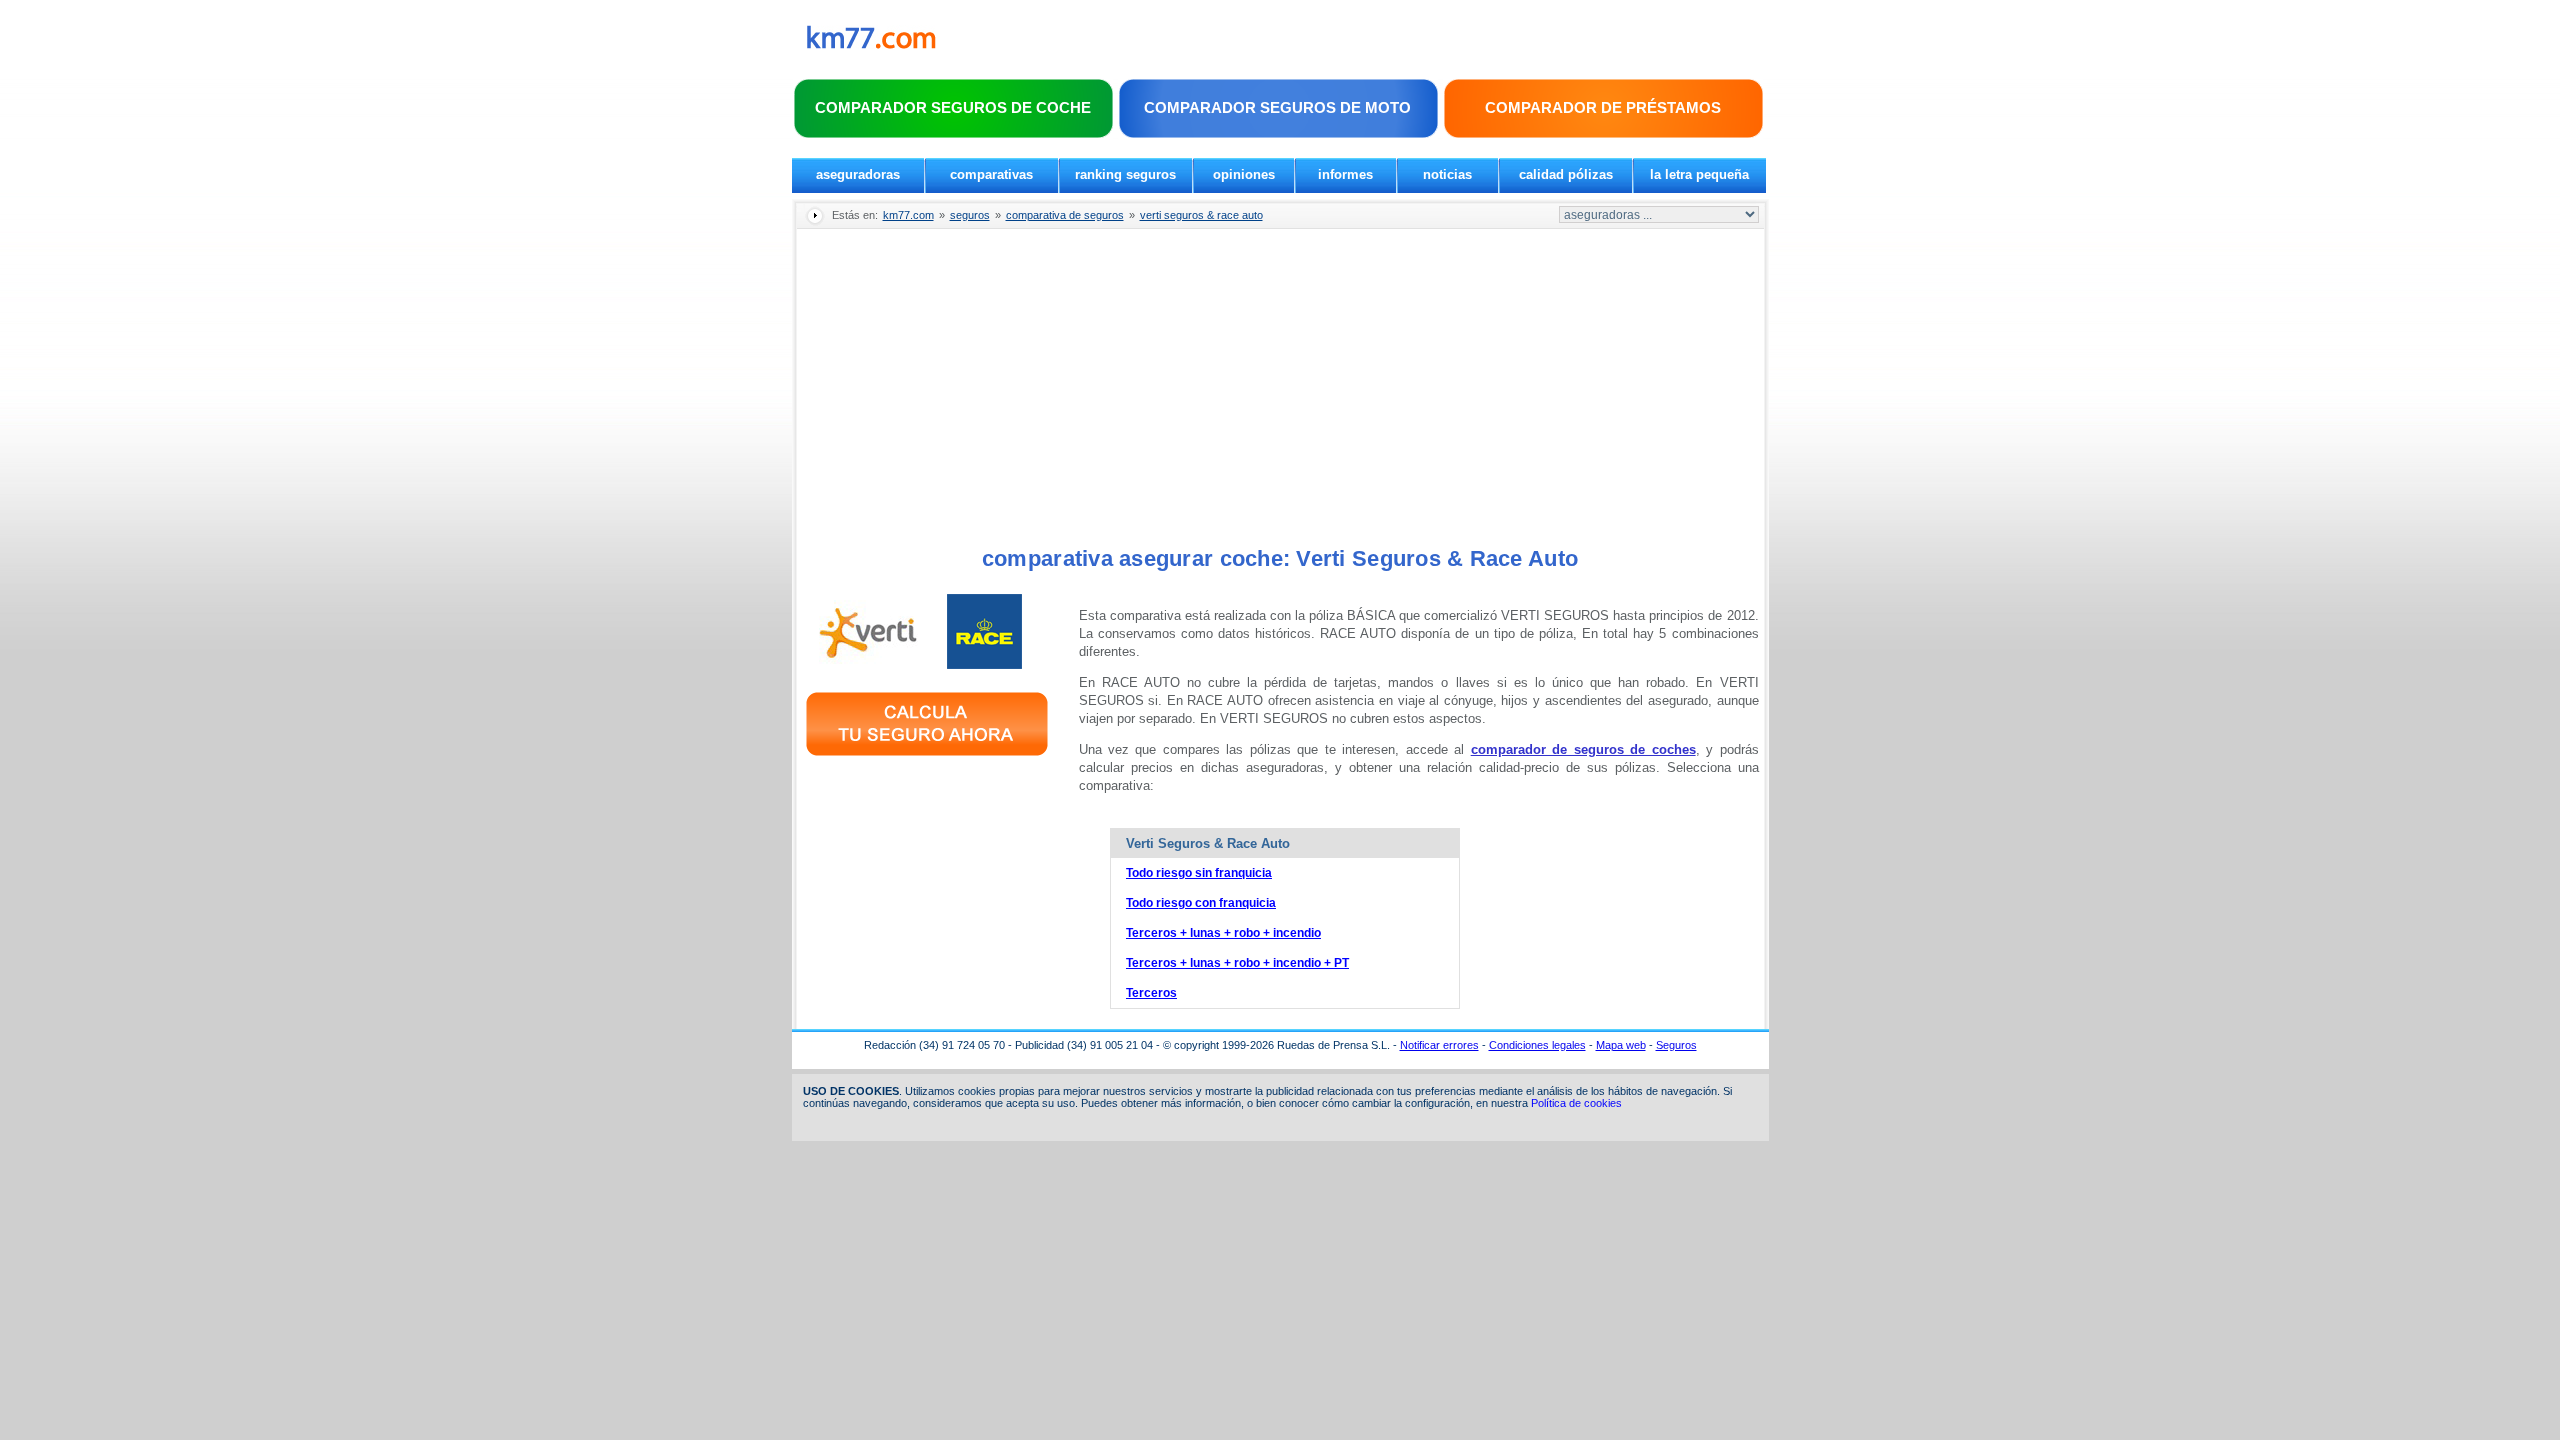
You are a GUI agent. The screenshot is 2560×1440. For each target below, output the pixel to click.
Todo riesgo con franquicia (1201, 903)
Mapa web (1621, 1045)
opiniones (1244, 174)
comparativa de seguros (1065, 215)
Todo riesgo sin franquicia (1199, 873)
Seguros (1676, 1045)
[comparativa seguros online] (927, 758)
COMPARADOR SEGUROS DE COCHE (953, 107)
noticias (1447, 174)
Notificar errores (1439, 1045)
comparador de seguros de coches (1583, 749)
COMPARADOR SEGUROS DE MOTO (1277, 107)
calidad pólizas (1566, 174)
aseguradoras (858, 174)
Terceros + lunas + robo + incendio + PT (1237, 963)
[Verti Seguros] (869, 664)
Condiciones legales (1537, 1045)
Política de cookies (1576, 1103)
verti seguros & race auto (1201, 215)
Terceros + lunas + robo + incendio (1223, 933)
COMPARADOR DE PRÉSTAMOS (1603, 107)
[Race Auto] (985, 664)
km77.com (908, 215)
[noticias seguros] (871, 44)
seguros (970, 215)
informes (1345, 174)
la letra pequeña (1699, 174)
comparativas (991, 174)
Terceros (1151, 993)
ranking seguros (1125, 174)
